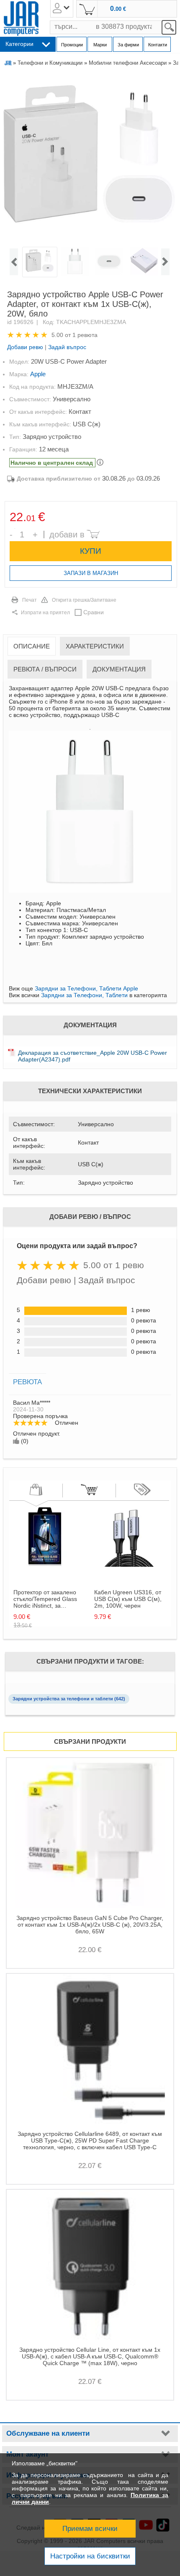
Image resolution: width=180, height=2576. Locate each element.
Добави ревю (25, 347)
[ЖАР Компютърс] (21, 19)
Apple (38, 374)
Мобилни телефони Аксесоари (128, 63)
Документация (119, 669)
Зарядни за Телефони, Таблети (84, 995)
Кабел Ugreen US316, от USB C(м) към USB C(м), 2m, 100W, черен (128, 1599)
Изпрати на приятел (45, 613)
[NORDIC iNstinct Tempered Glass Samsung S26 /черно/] (45, 1565)
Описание (32, 646)
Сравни (94, 612)
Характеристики (95, 646)
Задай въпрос (67, 347)
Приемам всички (90, 2529)
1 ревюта (85, 335)
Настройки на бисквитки (90, 2556)
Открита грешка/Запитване (84, 600)
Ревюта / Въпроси (45, 669)
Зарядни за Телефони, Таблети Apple (86, 988)
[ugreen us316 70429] (126, 1565)
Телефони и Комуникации (50, 63)
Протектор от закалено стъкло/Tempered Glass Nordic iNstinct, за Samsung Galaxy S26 (45, 1599)
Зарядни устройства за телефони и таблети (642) (69, 1699)
